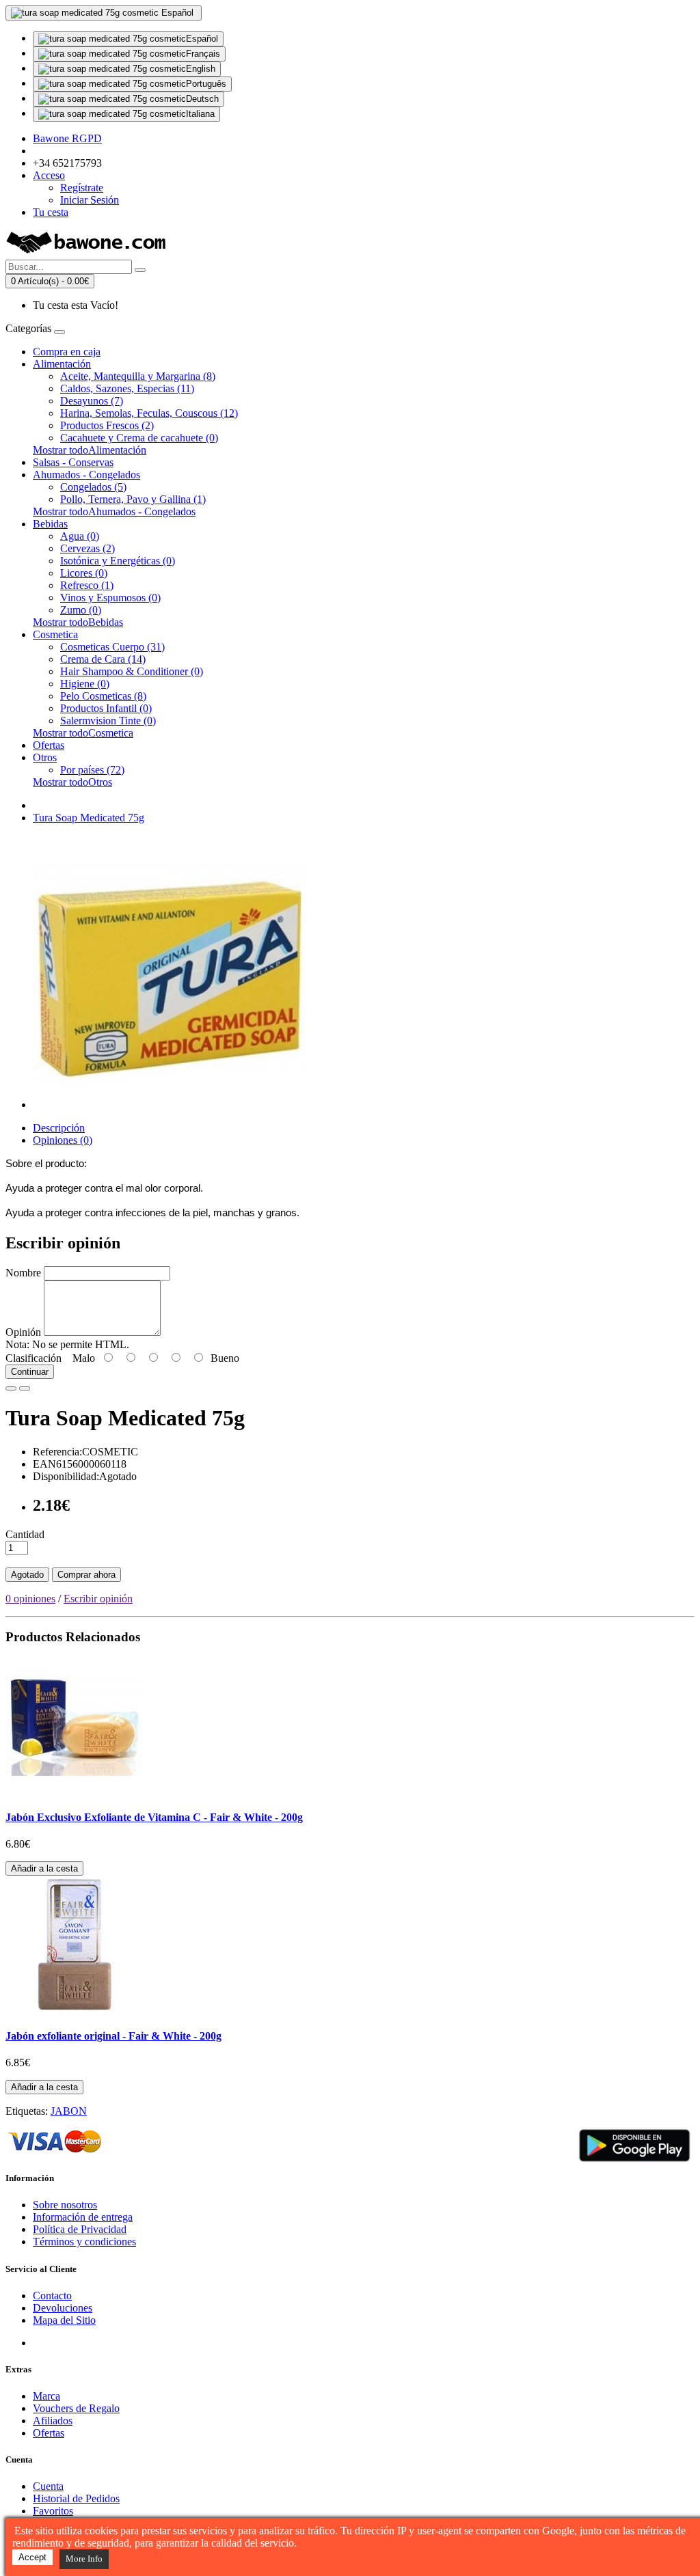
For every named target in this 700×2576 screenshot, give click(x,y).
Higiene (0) (85, 684)
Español (202, 39)
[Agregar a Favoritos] (11, 1388)
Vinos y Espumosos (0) (110, 598)
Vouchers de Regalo (76, 2408)
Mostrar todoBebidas (78, 622)
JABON (69, 2111)
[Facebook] (44, 2343)
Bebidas (50, 524)
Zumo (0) (81, 610)
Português (206, 84)
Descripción (59, 1128)
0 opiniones (30, 1599)
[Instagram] (95, 2343)
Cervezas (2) (87, 548)
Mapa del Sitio (64, 2320)
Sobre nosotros (65, 2205)
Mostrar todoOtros (72, 782)
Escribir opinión (98, 1599)
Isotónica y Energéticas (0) (118, 561)
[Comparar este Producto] (25, 1388)
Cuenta (48, 2486)
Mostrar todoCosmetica (83, 733)
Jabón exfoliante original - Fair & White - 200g (113, 2036)
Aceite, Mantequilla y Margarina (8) (138, 376)
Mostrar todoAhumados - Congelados (114, 511)
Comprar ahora (86, 1575)
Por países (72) (92, 770)
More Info (84, 2559)
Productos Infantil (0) (106, 708)
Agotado (27, 1575)
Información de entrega (83, 2217)
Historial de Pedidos (76, 2498)
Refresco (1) (87, 585)
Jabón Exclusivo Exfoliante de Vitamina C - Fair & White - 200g (154, 1817)
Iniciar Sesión (90, 200)
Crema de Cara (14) (103, 659)
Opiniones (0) (63, 1140)
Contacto (52, 2296)
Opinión (23, 1332)
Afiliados (53, 2421)
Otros (45, 757)
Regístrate (82, 188)
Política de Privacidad (80, 2229)
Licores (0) (84, 573)
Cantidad (25, 1534)
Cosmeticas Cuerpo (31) (112, 647)
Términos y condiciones (84, 2242)
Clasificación (33, 1358)
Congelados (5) (93, 487)
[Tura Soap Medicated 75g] (170, 1105)
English (201, 69)
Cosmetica (55, 634)
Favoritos (53, 2511)
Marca (46, 2396)
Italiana (200, 114)
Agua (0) (80, 536)
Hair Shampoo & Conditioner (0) (132, 671)
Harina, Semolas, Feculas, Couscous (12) (149, 413)
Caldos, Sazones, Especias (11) (127, 388)
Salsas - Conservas (73, 462)
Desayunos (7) (92, 401)
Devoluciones (63, 2308)
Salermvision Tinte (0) (108, 721)
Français (203, 54)
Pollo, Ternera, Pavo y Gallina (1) (133, 499)
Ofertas (49, 745)
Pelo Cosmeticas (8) (103, 696)
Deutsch (202, 99)
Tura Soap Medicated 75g (89, 818)
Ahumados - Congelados (86, 475)
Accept (32, 2557)
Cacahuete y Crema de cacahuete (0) (139, 438)
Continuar (30, 1372)
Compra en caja (67, 352)
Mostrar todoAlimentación (90, 450)
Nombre (23, 1273)
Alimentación (62, 364)
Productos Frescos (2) (107, 425)
